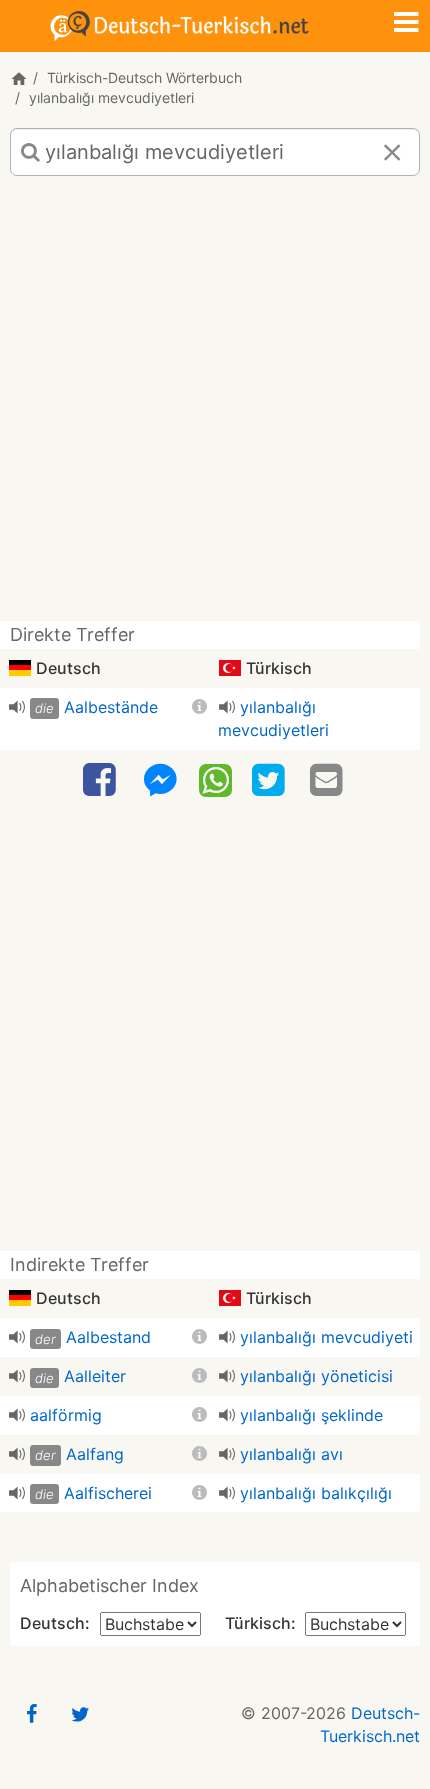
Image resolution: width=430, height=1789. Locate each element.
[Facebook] (102, 780)
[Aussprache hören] (17, 707)
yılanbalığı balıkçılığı (316, 1493)
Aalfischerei (108, 1493)
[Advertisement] (215, 406)
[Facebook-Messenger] (160, 780)
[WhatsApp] (215, 779)
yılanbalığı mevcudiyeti (326, 1337)
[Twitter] (271, 780)
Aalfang (95, 1454)
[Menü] (406, 24)
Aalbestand (108, 1337)
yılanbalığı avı (291, 1454)
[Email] (329, 780)
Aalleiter (95, 1376)
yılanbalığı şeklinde (311, 1415)
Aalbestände (111, 707)
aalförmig (66, 1415)
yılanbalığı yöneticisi (316, 1376)
